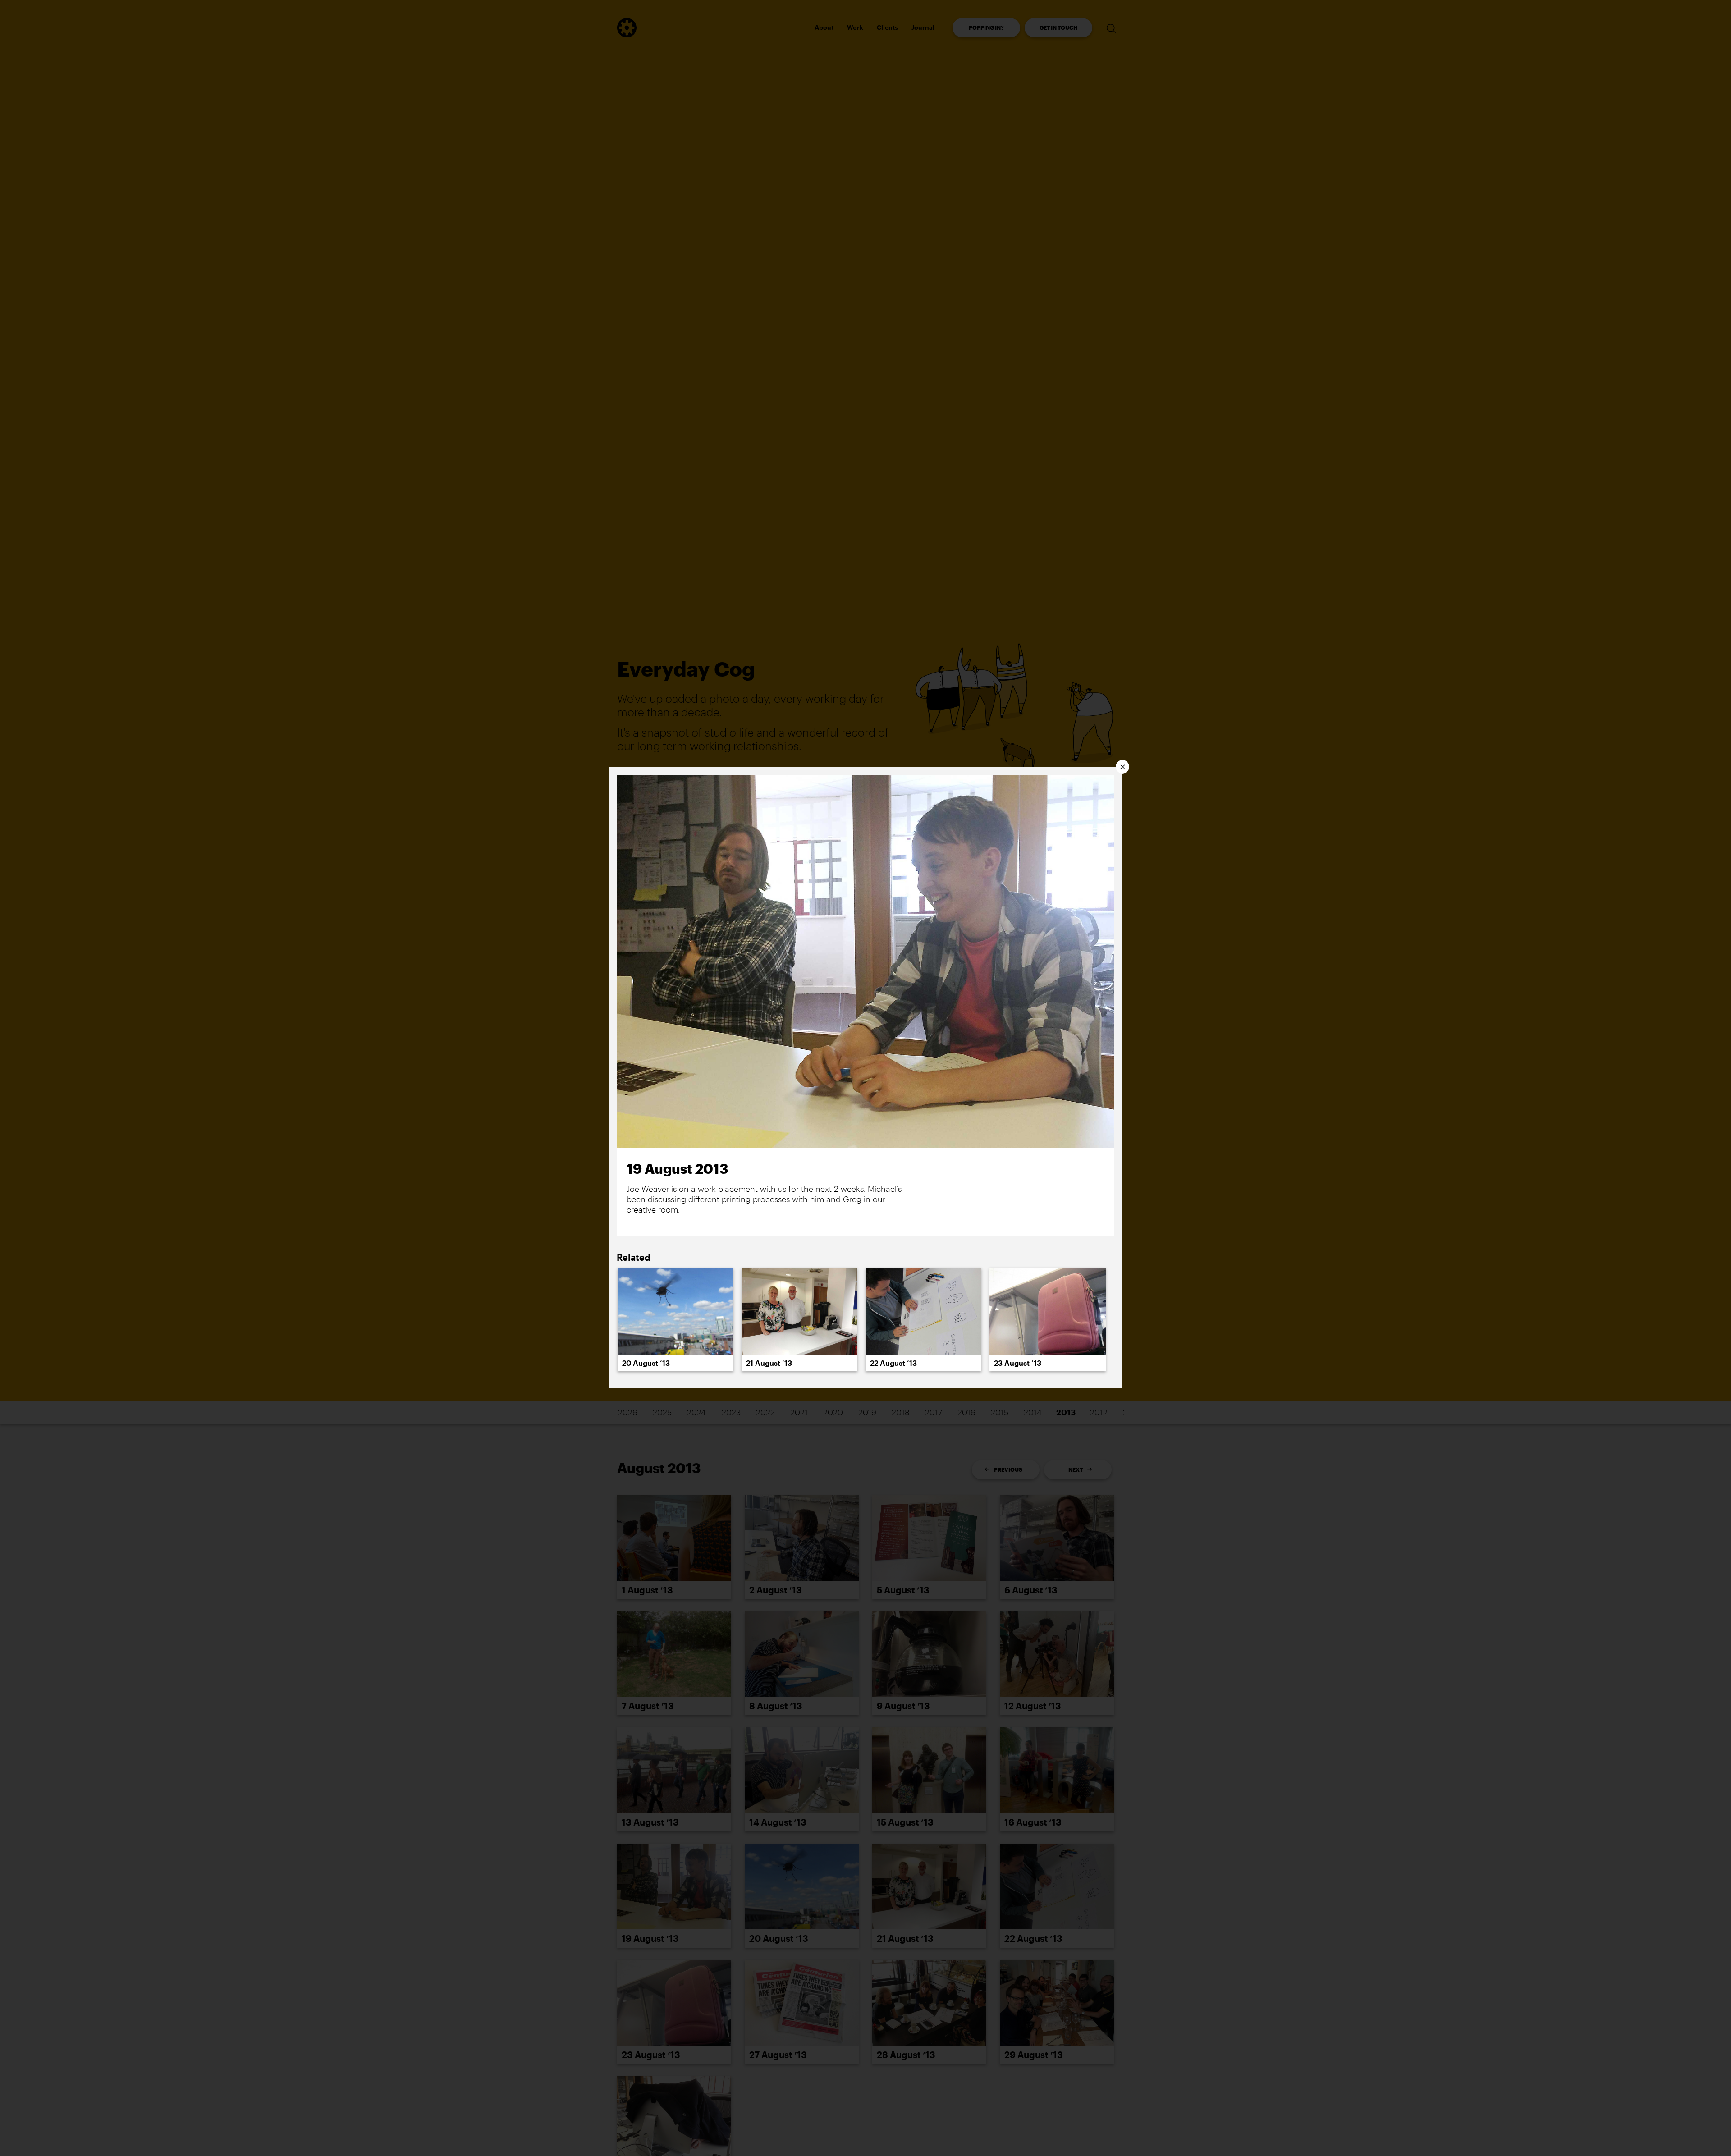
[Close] (1122, 767)
